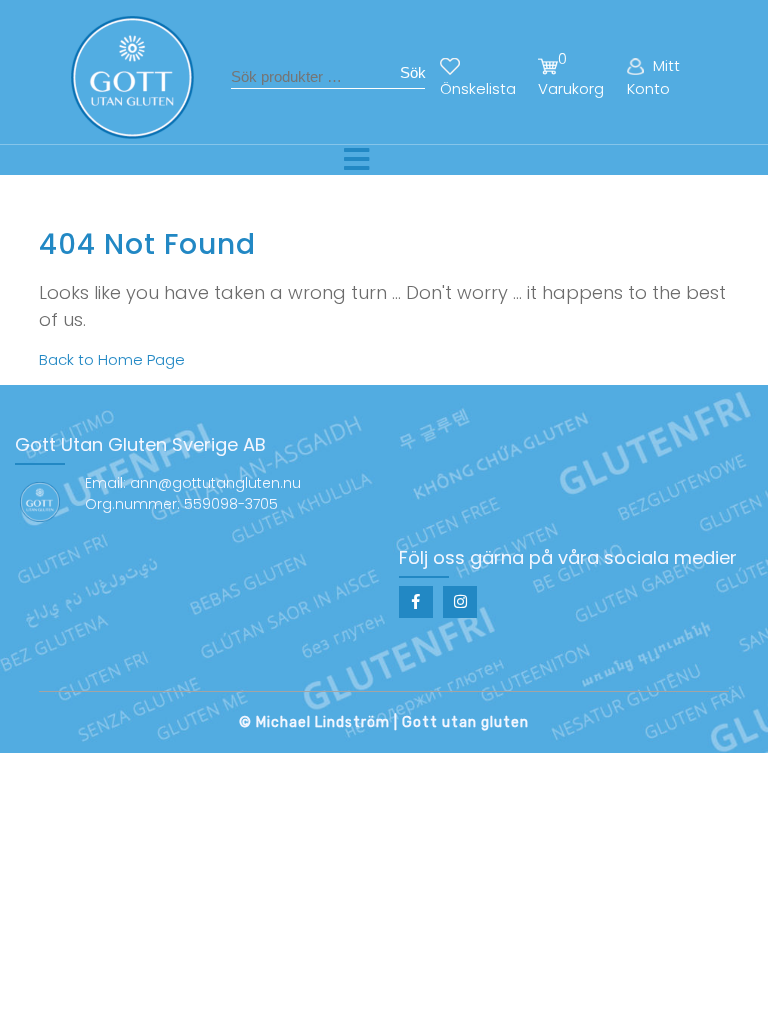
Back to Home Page (112, 359)
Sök (413, 72)
